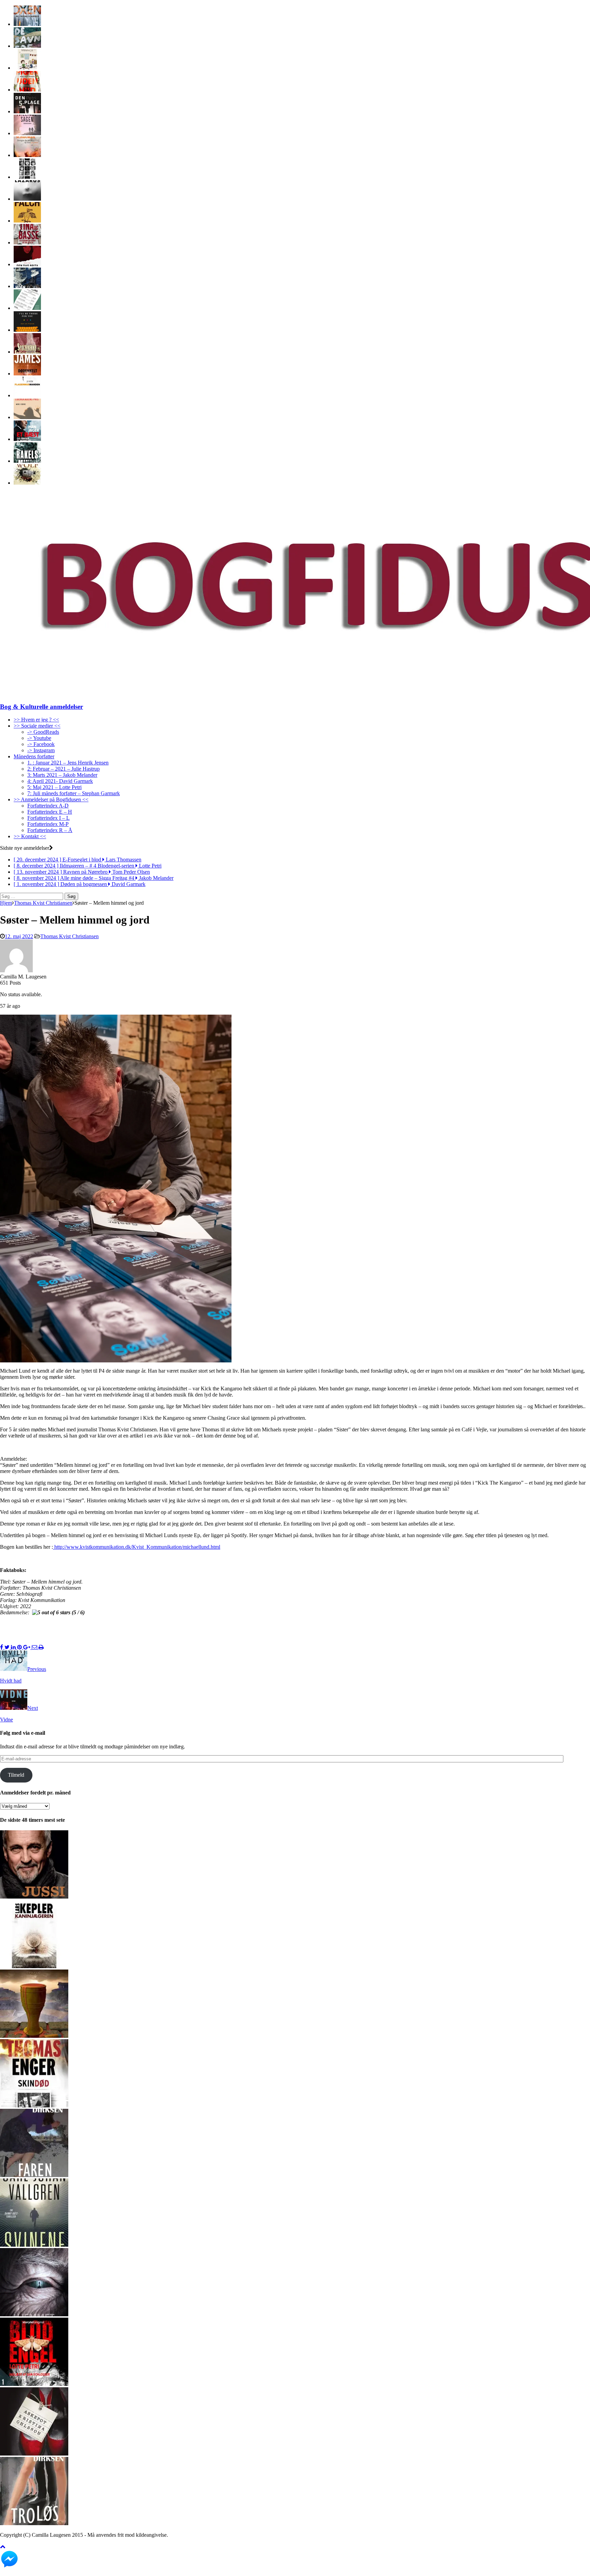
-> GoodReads (43, 732)
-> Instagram (41, 750)
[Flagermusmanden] (27, 395)
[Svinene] (34, 2245)
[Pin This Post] (20, 1647)
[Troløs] (34, 2523)
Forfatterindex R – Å (50, 830)
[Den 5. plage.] (27, 111)
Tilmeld (16, 1775)
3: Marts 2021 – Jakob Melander (62, 775)
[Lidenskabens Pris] (27, 417)
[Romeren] (34, 2036)
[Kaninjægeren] (34, 1966)
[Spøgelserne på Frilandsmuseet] (27, 352)
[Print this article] (41, 1647)
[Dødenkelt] (27, 374)
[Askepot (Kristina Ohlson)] (34, 2454)
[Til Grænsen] (27, 221)
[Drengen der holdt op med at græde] (27, 155)
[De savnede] (27, 46)
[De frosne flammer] (27, 24)
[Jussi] (34, 1897)
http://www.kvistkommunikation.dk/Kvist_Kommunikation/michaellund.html (137, 1547)
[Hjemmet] (34, 2314)
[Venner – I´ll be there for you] (27, 330)
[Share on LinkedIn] (14, 1647)
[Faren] (34, 2175)
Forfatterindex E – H (50, 812)
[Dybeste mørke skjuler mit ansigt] (27, 177)
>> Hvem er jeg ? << (36, 720)
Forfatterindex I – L (48, 818)
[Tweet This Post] (8, 1647)
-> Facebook (41, 744)
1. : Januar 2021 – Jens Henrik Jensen (68, 763)
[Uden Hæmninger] (27, 286)
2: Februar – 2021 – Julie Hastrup (64, 769)
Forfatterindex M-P (48, 824)
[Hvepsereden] (27, 483)
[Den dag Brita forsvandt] (27, 264)
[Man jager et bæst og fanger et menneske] (27, 439)
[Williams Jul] (27, 68)
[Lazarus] (27, 199)
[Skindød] (34, 2106)
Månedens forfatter (34, 756)
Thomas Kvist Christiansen (69, 936)
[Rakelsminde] (27, 461)
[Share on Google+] (27, 1647)
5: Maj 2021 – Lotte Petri (54, 787)
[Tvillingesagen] (27, 133)
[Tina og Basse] (27, 242)
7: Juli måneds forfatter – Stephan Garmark (74, 793)
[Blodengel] (34, 2384)
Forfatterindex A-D (48, 806)
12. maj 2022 (19, 936)
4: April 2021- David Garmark (60, 781)
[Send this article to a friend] (35, 1647)
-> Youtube (39, 738)
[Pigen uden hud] (27, 90)
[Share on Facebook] (2, 1647)
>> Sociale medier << (37, 726)
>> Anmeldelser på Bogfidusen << (51, 799)
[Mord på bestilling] (27, 308)
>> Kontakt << (30, 836)
